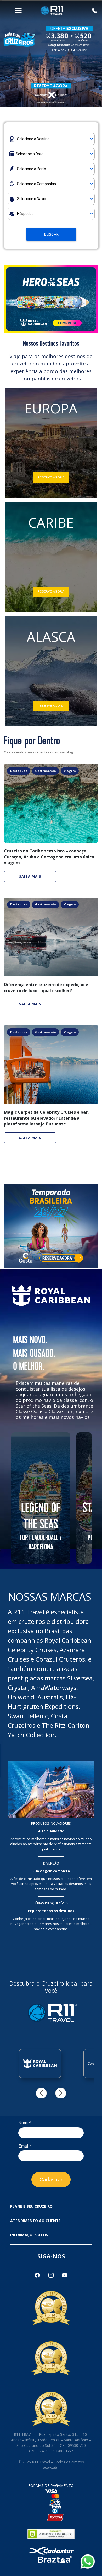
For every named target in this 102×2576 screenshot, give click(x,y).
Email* (25, 2146)
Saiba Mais (30, 876)
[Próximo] (61, 2093)
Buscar (51, 234)
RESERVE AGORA (51, 477)
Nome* (25, 2123)
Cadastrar (51, 2180)
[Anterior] (41, 2093)
